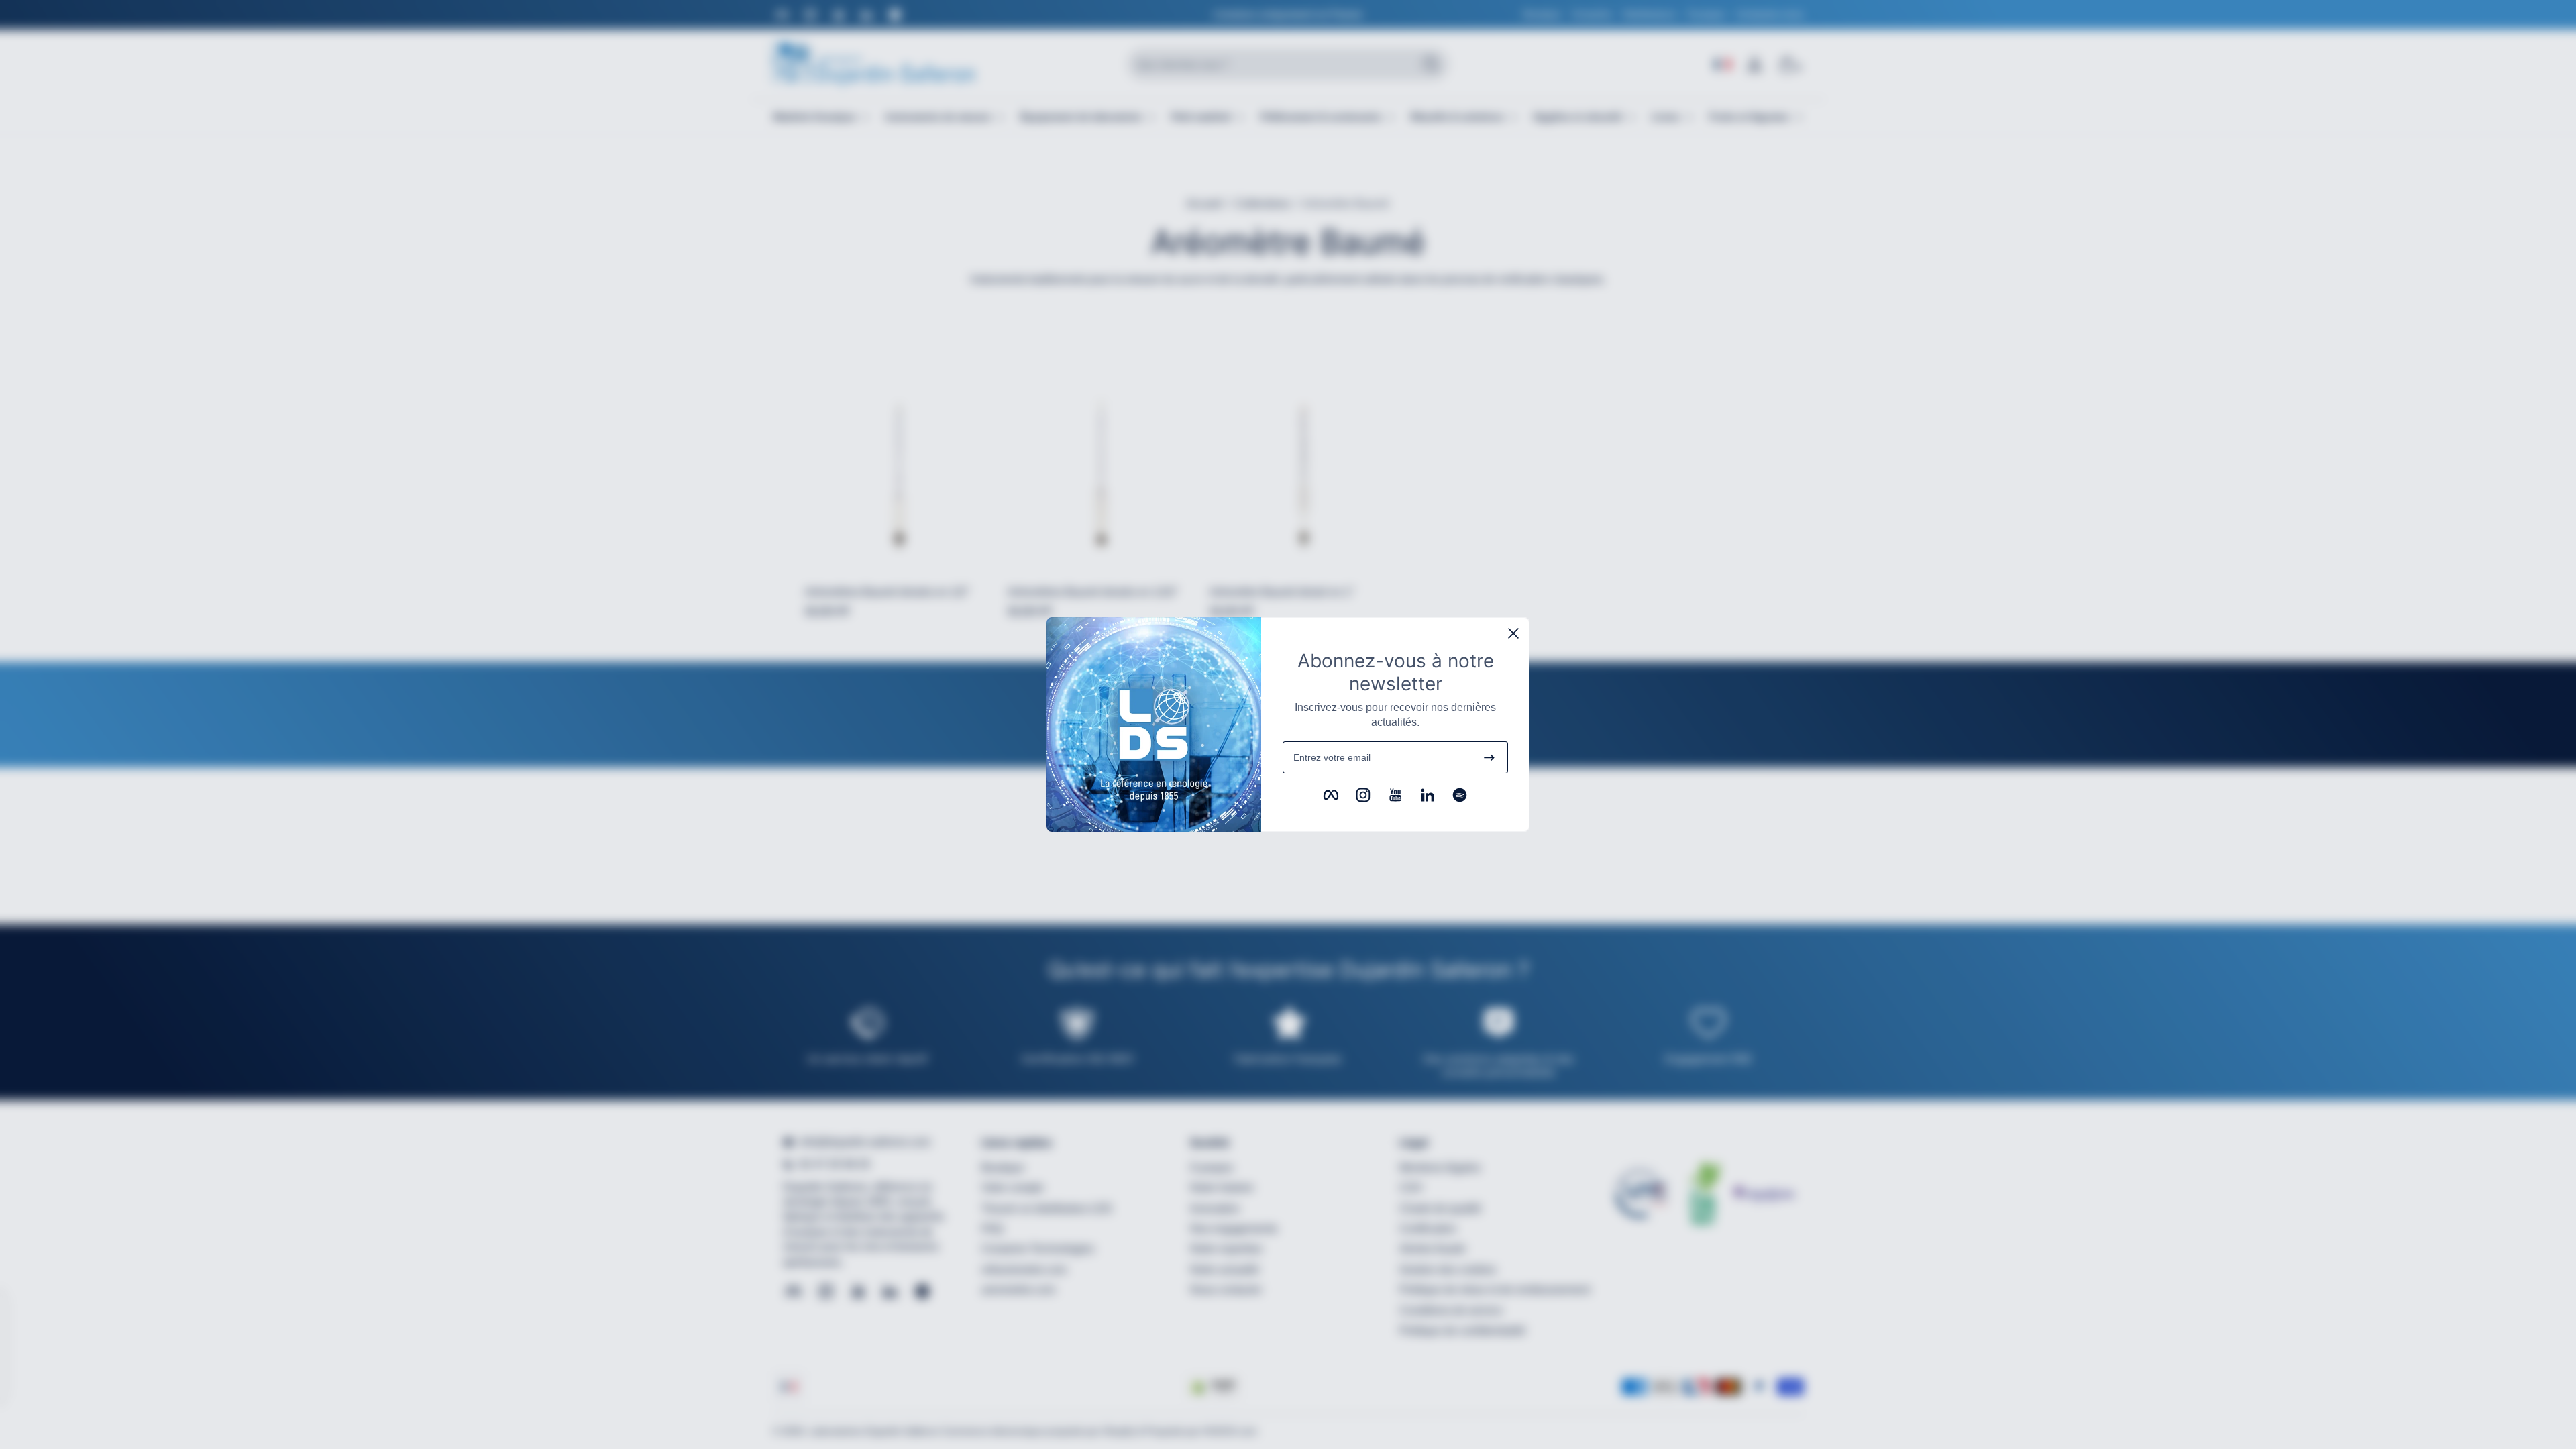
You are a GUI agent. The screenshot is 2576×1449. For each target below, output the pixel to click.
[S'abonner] (1489, 757)
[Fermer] (1513, 633)
